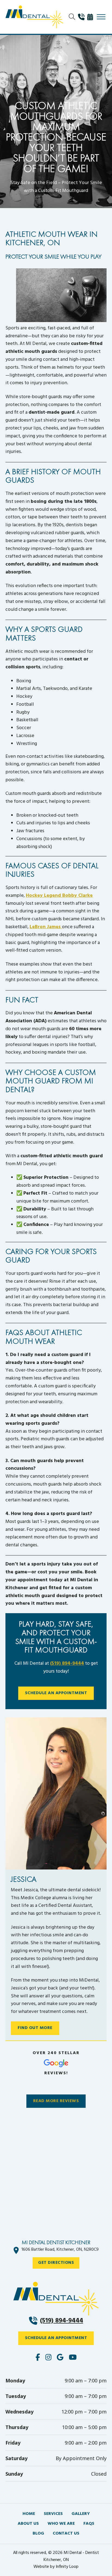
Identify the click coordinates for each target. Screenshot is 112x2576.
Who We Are (61, 2524)
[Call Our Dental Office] (83, 17)
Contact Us (66, 2534)
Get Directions (56, 2263)
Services (53, 2514)
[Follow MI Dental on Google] (60, 2358)
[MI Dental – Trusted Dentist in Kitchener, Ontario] (34, 17)
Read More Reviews (56, 2101)
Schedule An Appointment (56, 1693)
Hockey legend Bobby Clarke (59, 896)
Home (29, 2514)
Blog (38, 2534)
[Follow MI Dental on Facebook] (38, 2358)
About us (28, 2524)
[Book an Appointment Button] (91, 17)
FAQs (89, 2524)
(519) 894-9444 (67, 1663)
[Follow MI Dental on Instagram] (48, 2358)
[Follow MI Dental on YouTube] (73, 2358)
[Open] (101, 17)
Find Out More (35, 2028)
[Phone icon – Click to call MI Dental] (56, 2299)
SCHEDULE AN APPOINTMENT (56, 2338)
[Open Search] (72, 17)
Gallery (81, 2514)
